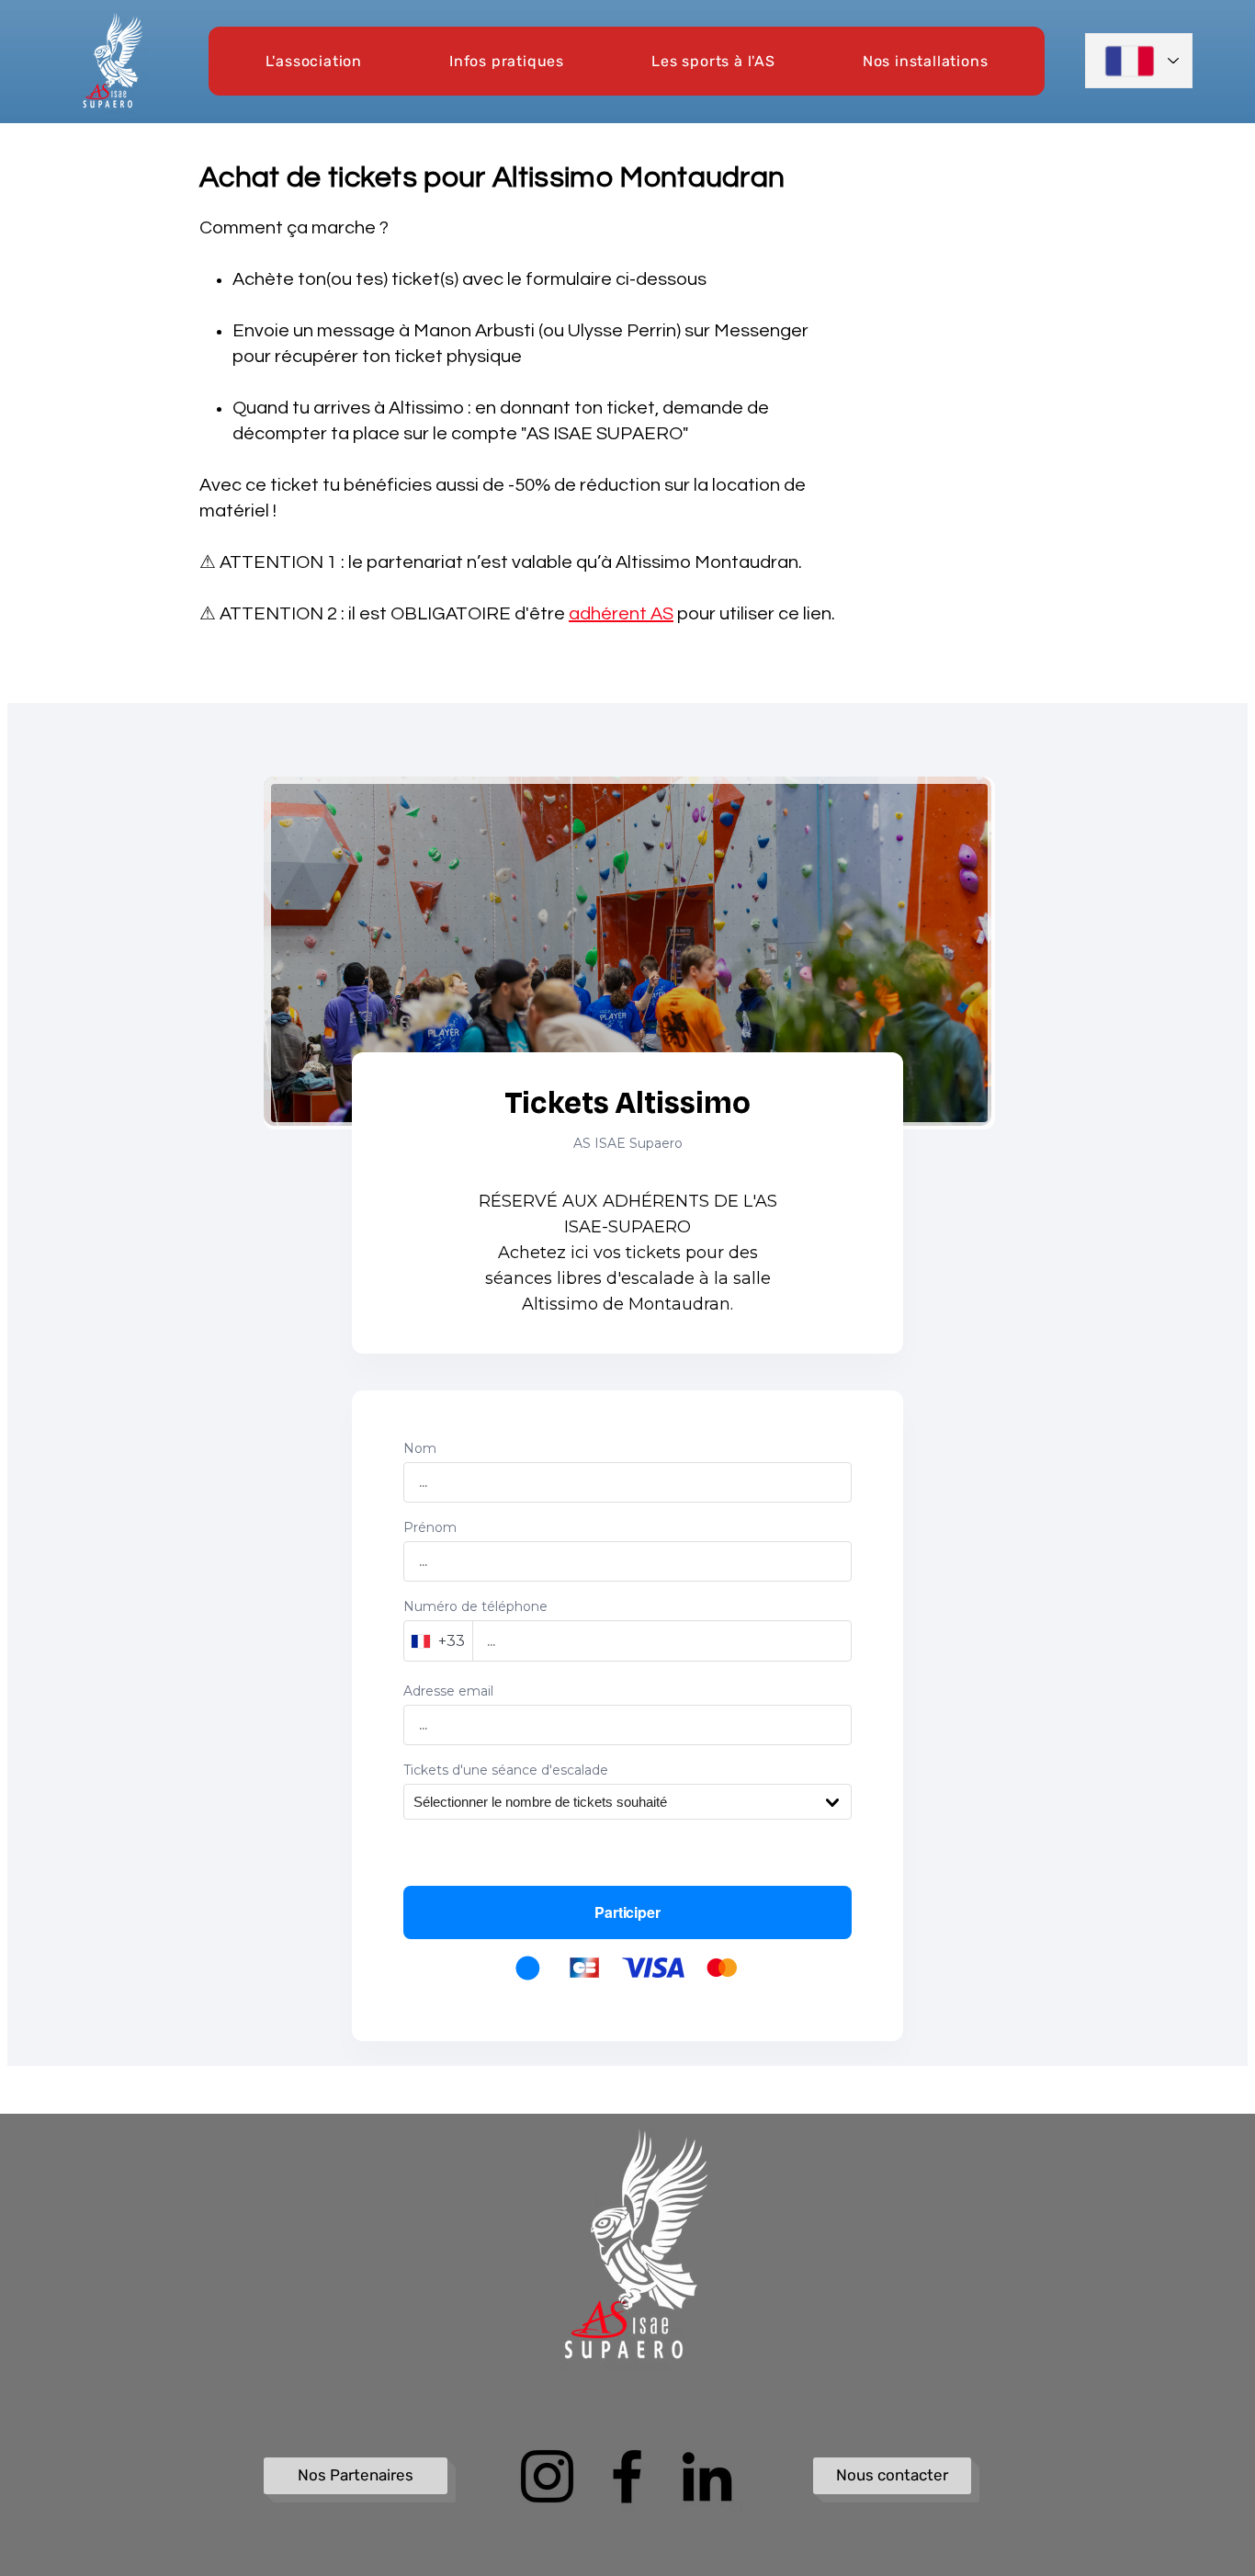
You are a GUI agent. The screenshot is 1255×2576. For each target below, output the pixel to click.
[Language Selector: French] (1139, 61)
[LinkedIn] (707, 2476)
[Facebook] (627, 2476)
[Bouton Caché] (276, 2157)
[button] (314, 61)
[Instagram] (547, 2476)
